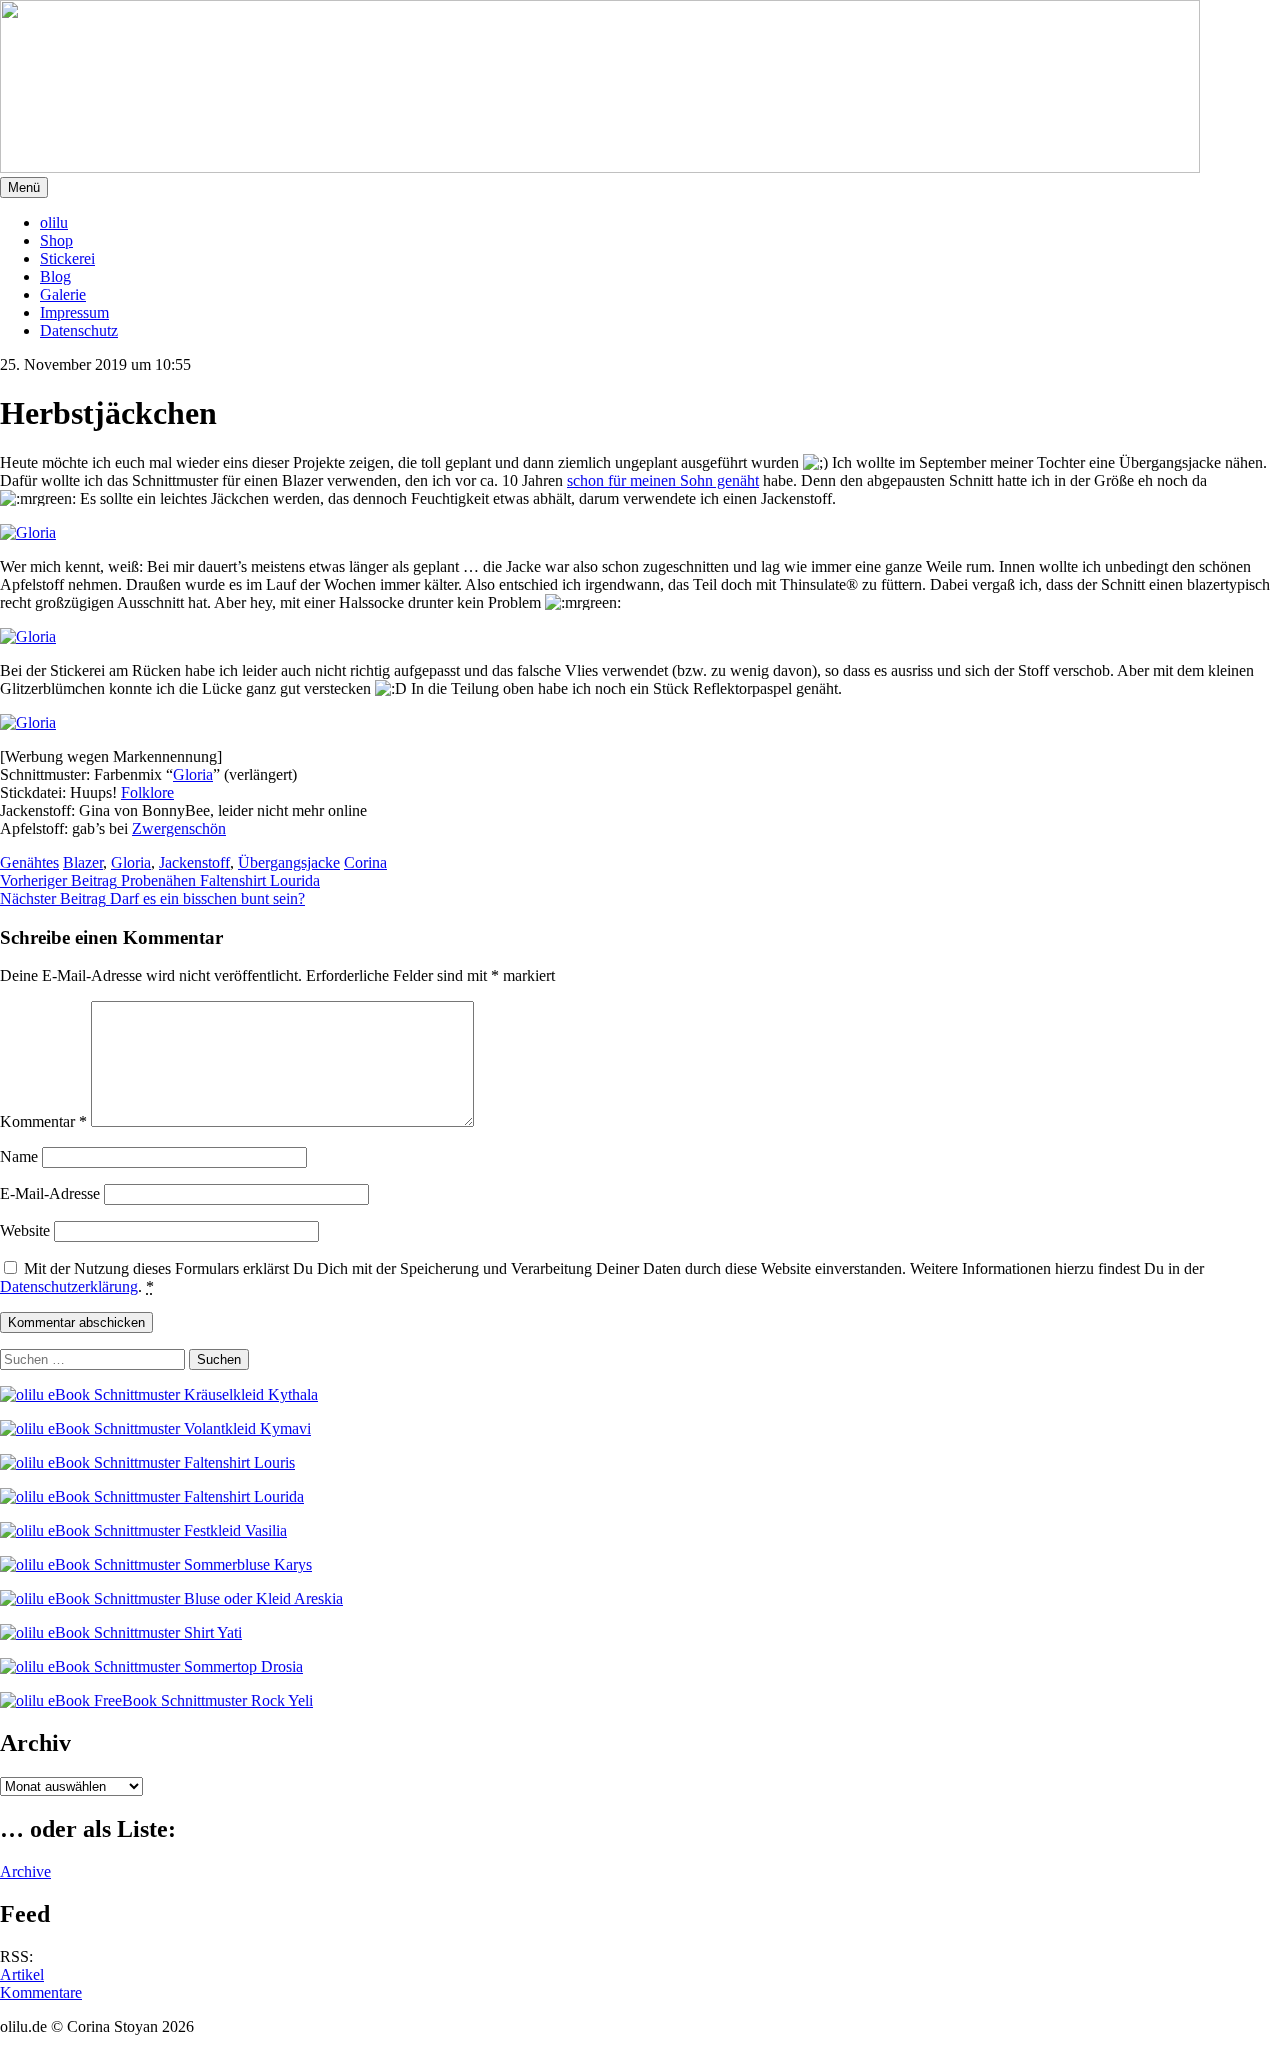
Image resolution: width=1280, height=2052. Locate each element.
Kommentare (41, 1992)
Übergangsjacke (289, 862)
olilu (54, 222)
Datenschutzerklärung (69, 1286)
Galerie (63, 294)
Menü (24, 187)
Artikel (22, 1974)
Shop (56, 240)
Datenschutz (79, 330)
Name (19, 1156)
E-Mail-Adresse (50, 1193)
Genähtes (29, 862)
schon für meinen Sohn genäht (663, 480)
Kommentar (43, 1121)
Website (25, 1230)
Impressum (74, 312)
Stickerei (67, 258)
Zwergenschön (179, 828)
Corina (365, 862)
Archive (25, 1871)
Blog (55, 276)
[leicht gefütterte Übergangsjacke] (200, 533)
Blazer (83, 862)
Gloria (193, 774)
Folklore (147, 792)
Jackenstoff (194, 862)
